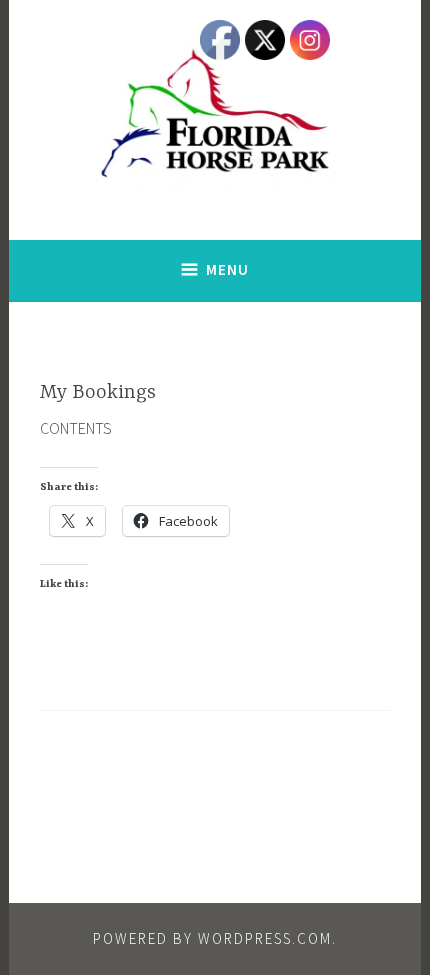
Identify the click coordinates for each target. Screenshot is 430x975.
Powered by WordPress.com (212, 938)
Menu (227, 269)
